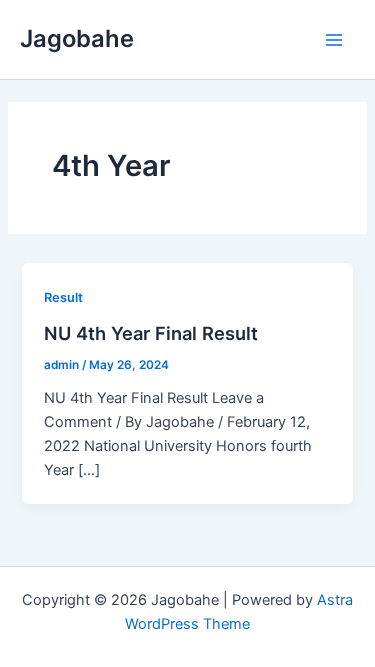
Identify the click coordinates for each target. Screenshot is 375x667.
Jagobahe (77, 38)
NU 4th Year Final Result (151, 333)
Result (63, 297)
